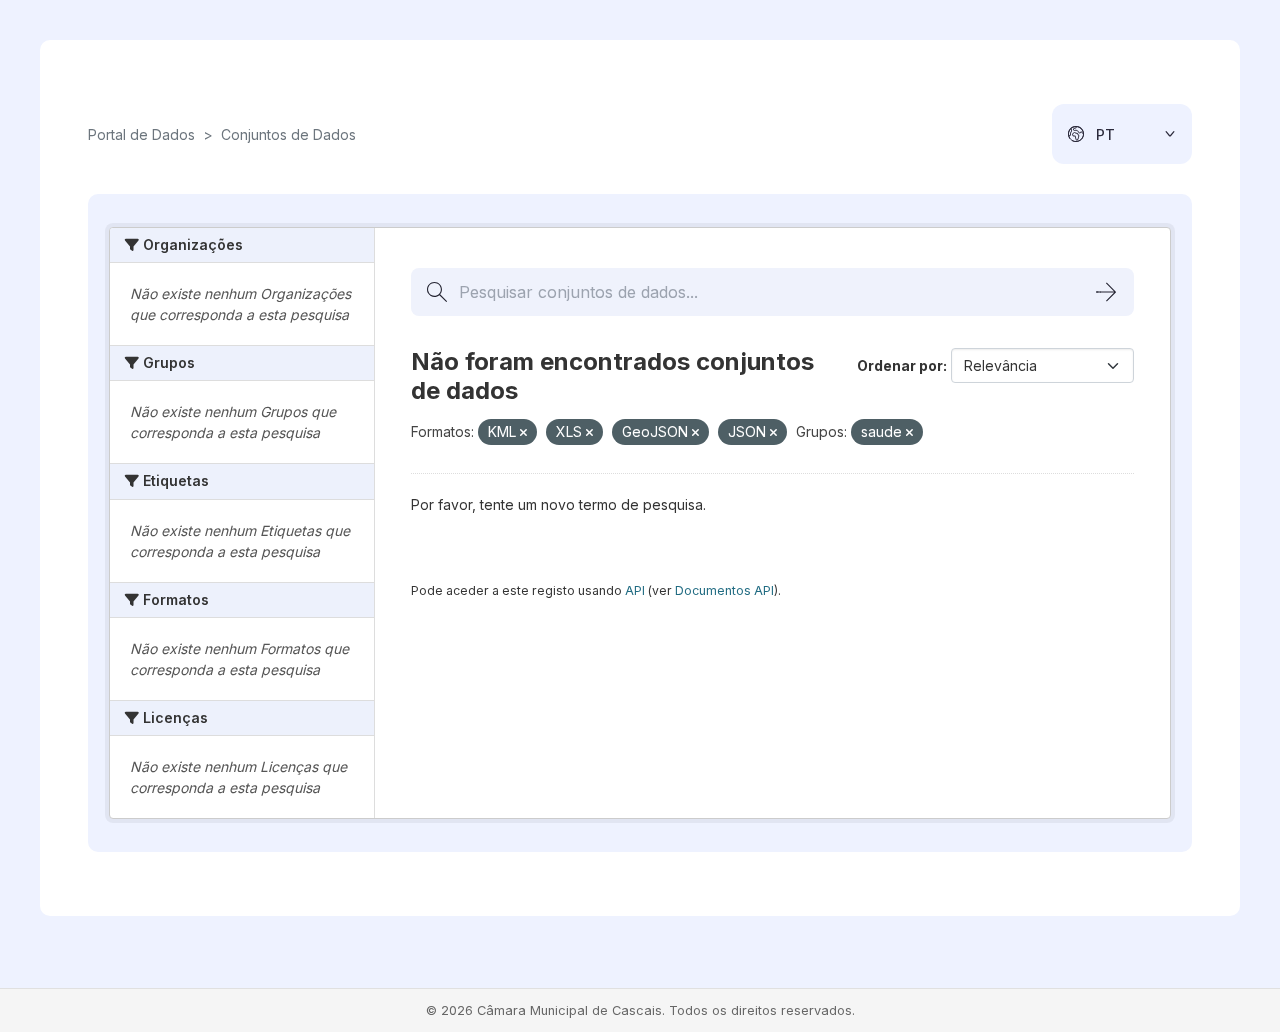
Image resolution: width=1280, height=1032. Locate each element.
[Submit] (1106, 292)
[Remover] (523, 433)
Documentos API (724, 590)
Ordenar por (900, 365)
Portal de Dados (141, 134)
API (635, 590)
